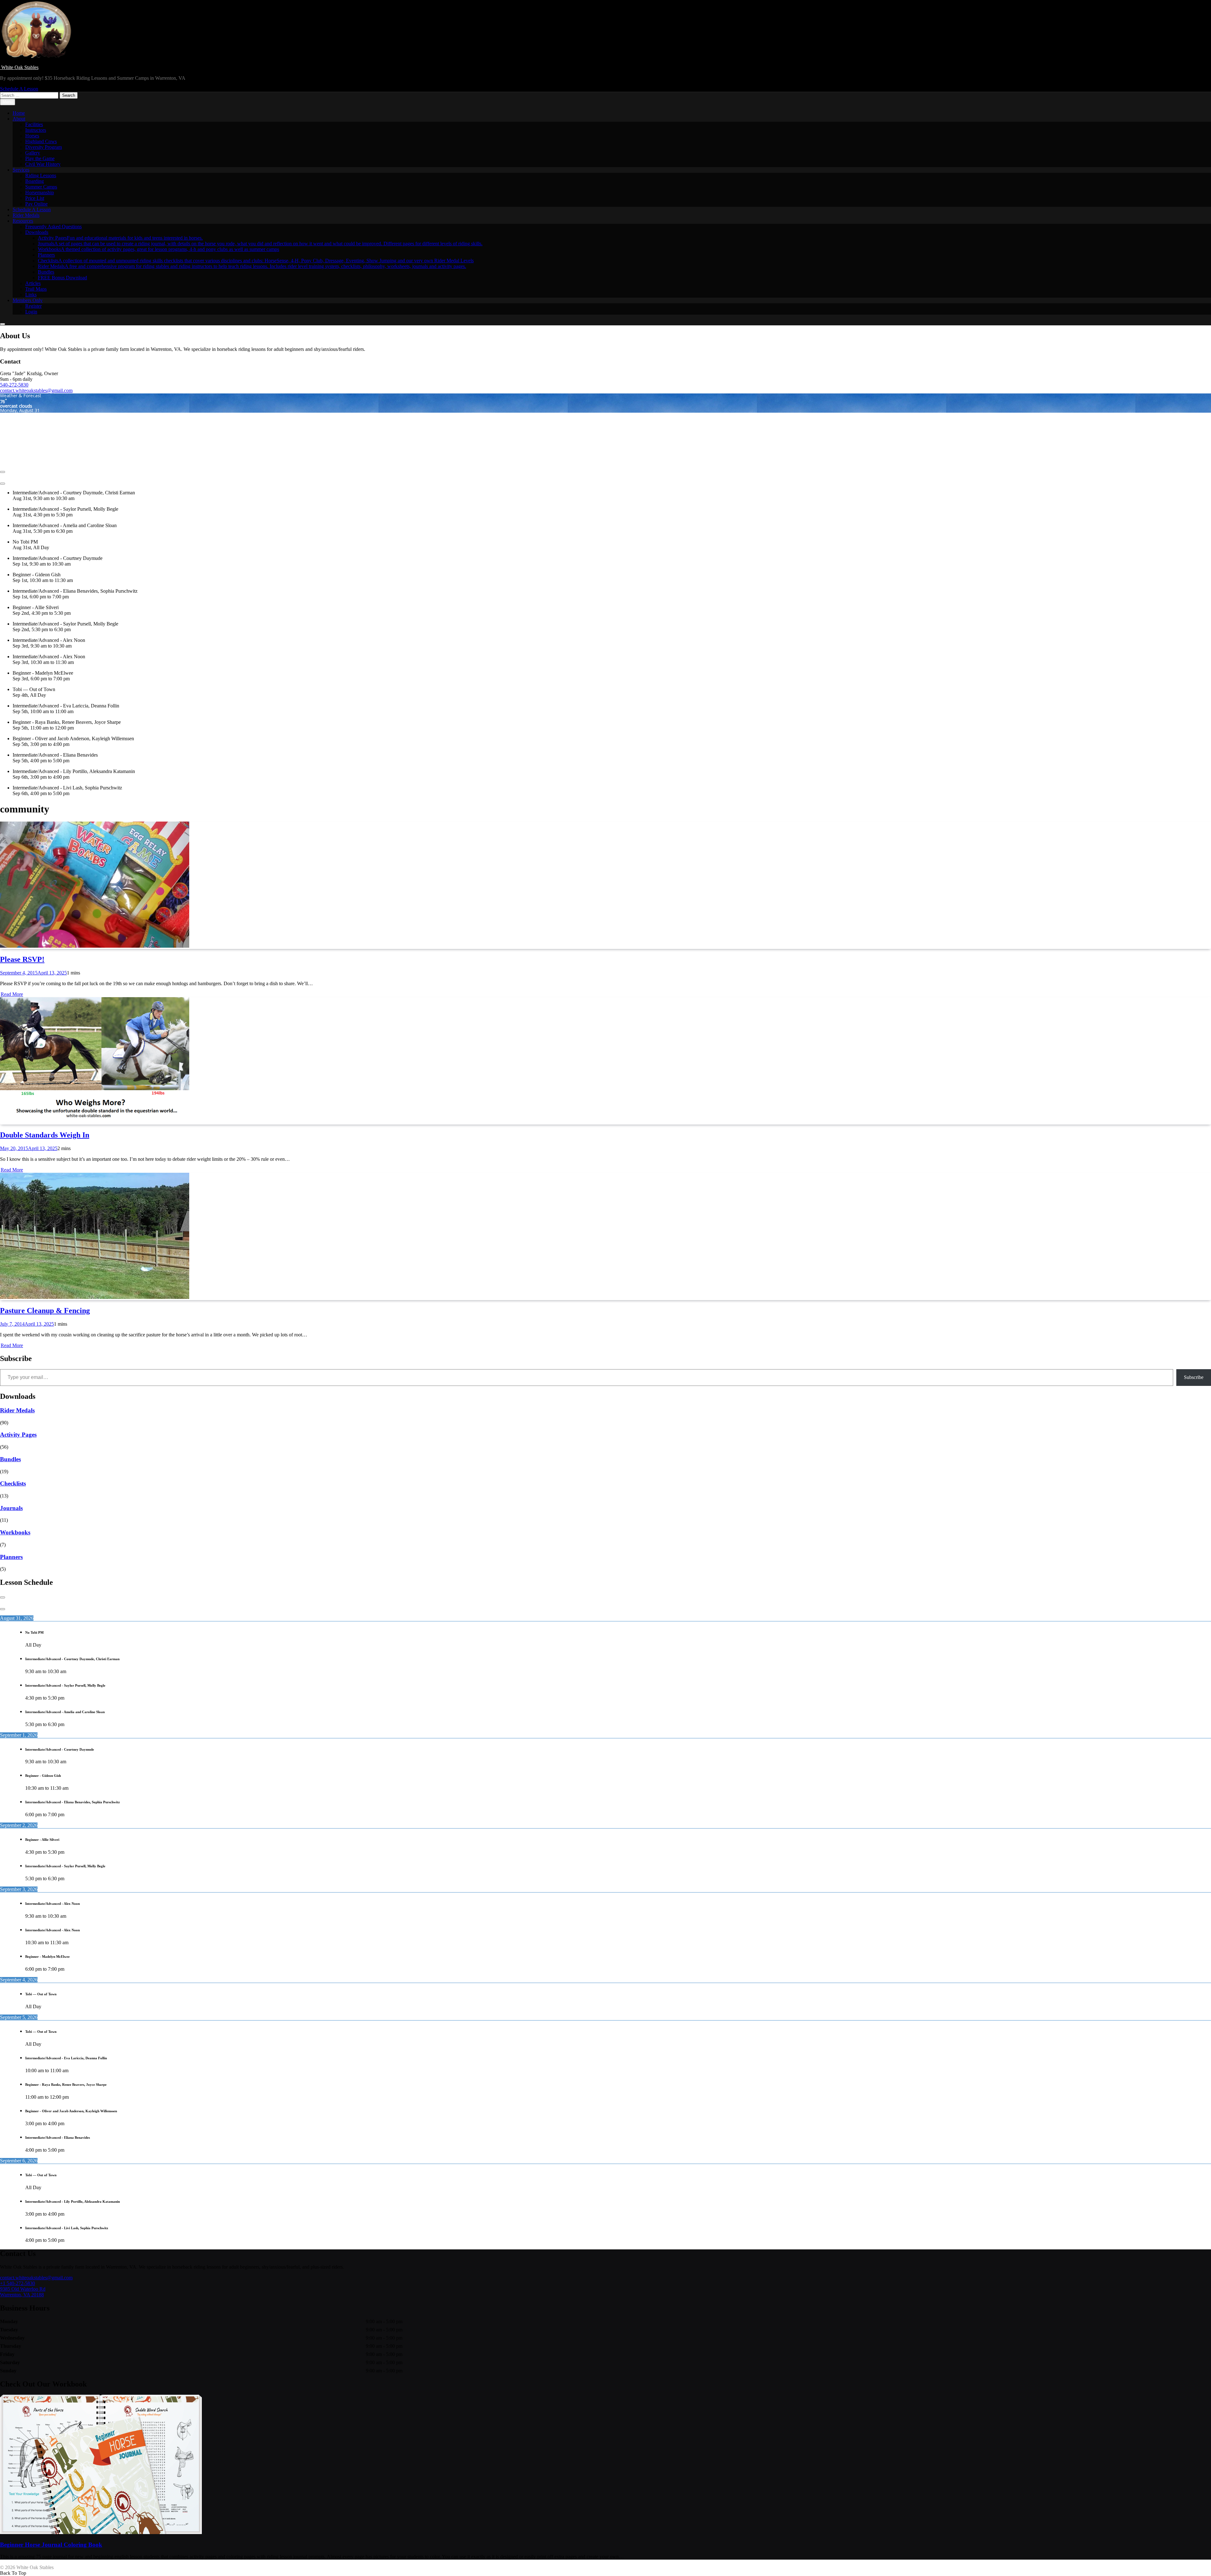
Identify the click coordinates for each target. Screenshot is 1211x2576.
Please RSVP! (22, 959)
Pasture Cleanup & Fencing (45, 1311)
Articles (33, 283)
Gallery (33, 153)
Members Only (28, 300)
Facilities (34, 124)
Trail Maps (36, 289)
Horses (32, 136)
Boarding (35, 181)
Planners (46, 255)
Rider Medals (26, 215)
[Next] (3, 484)
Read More (12, 994)
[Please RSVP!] (95, 946)
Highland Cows (41, 141)
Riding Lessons (41, 175)
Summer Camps (41, 187)
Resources (23, 221)
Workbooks (158, 249)
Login (31, 312)
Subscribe (1194, 1377)
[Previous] (3, 472)
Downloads (37, 232)
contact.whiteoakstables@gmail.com (36, 390)
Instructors (36, 130)
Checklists (256, 261)
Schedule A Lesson (32, 209)
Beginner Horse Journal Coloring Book (51, 2545)
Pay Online (36, 204)
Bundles (46, 272)
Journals (260, 244)
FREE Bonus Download (62, 278)
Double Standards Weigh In (45, 1135)
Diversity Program (44, 147)
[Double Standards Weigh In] (95, 1122)
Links (31, 295)
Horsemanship (40, 192)
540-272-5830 (14, 385)
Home (19, 113)
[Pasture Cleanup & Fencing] (95, 1297)
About (19, 119)
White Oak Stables (19, 67)
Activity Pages (120, 238)
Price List (35, 198)
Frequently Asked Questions (53, 227)
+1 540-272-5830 (18, 2283)
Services (21, 170)
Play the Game (40, 158)
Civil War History (43, 164)
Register (33, 306)
